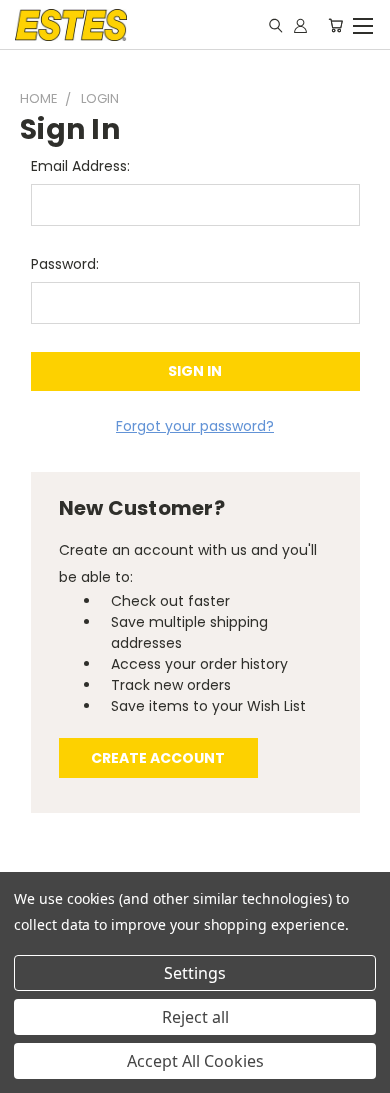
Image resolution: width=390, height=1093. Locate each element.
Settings (195, 973)
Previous (31, 1073)
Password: (65, 264)
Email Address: (80, 166)
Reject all (195, 1017)
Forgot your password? (195, 426)
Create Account (158, 758)
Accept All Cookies (195, 1061)
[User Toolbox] (300, 25)
